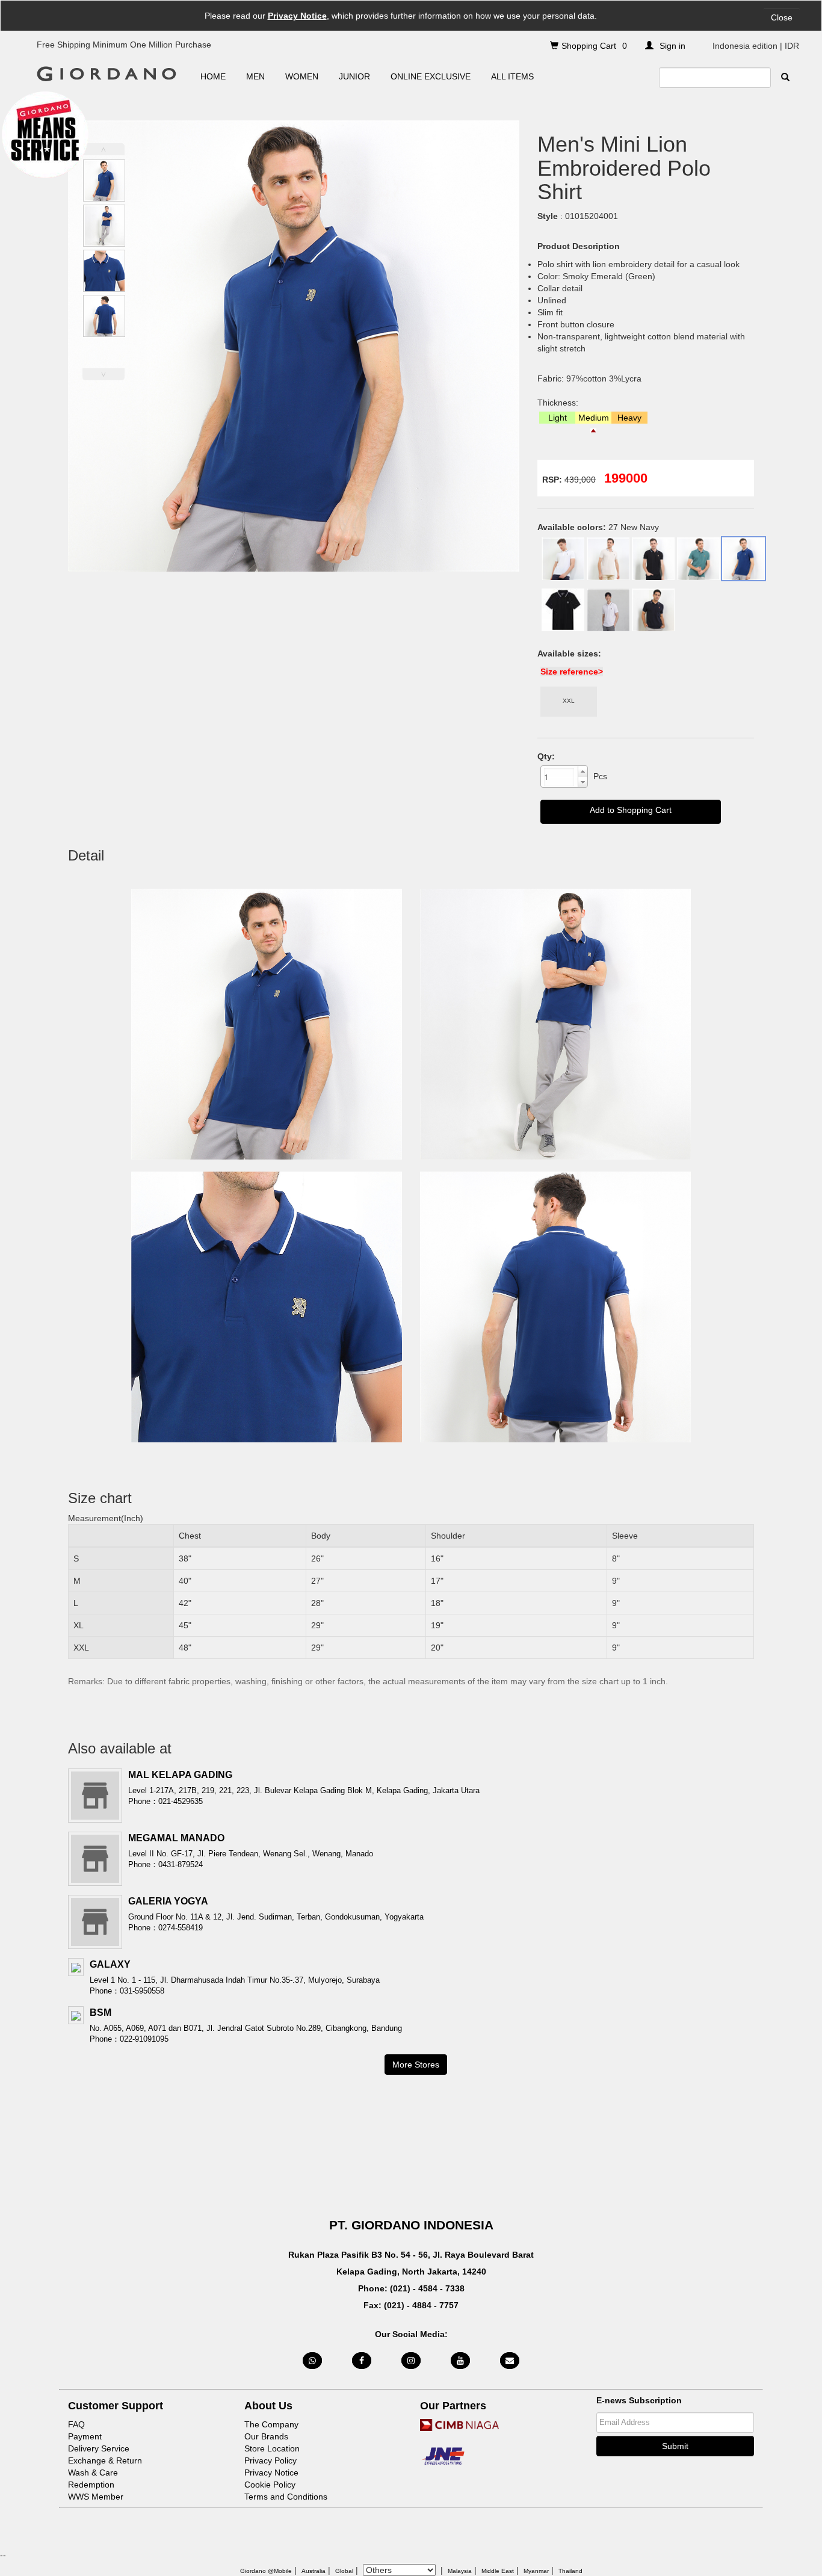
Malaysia (460, 2571)
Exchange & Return (105, 2460)
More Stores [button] (416, 2065)
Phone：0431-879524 (165, 1864)
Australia (314, 2571)
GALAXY (110, 1964)
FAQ (76, 2424)
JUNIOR (354, 76)
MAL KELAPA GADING (180, 1775)
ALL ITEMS (512, 76)
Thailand (570, 2571)
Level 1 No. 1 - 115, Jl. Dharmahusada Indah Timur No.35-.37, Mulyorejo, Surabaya (235, 1980)
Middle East (498, 2571)
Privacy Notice (297, 16)
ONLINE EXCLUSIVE (431, 76)
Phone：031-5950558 (127, 1991)
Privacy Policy (270, 2460)
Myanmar (536, 2571)
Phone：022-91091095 (129, 2039)
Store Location (272, 2448)
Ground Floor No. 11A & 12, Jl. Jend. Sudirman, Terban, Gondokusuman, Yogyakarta (276, 1917)
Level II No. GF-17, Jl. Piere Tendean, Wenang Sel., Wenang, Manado (251, 1854)
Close (782, 17)
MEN (255, 76)
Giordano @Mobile (266, 2571)
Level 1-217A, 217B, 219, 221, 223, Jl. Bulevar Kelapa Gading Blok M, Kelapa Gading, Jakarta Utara (304, 1790)
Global (344, 2571)
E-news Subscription (639, 2400)
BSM (100, 2012)
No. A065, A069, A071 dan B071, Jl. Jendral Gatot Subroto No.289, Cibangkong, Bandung (246, 2028)
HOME (213, 76)
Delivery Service (99, 2448)
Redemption (91, 2485)
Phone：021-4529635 (165, 1801)
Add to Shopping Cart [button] (631, 810)
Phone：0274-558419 (165, 1928)
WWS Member (96, 2497)
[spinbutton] (559, 777)
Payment (85, 2436)
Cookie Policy (270, 2485)
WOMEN (302, 76)
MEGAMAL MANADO (176, 1838)
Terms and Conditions (286, 2497)
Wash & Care (93, 2473)
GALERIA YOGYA (168, 1901)
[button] (583, 771)
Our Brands (266, 2436)
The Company (271, 2424)
